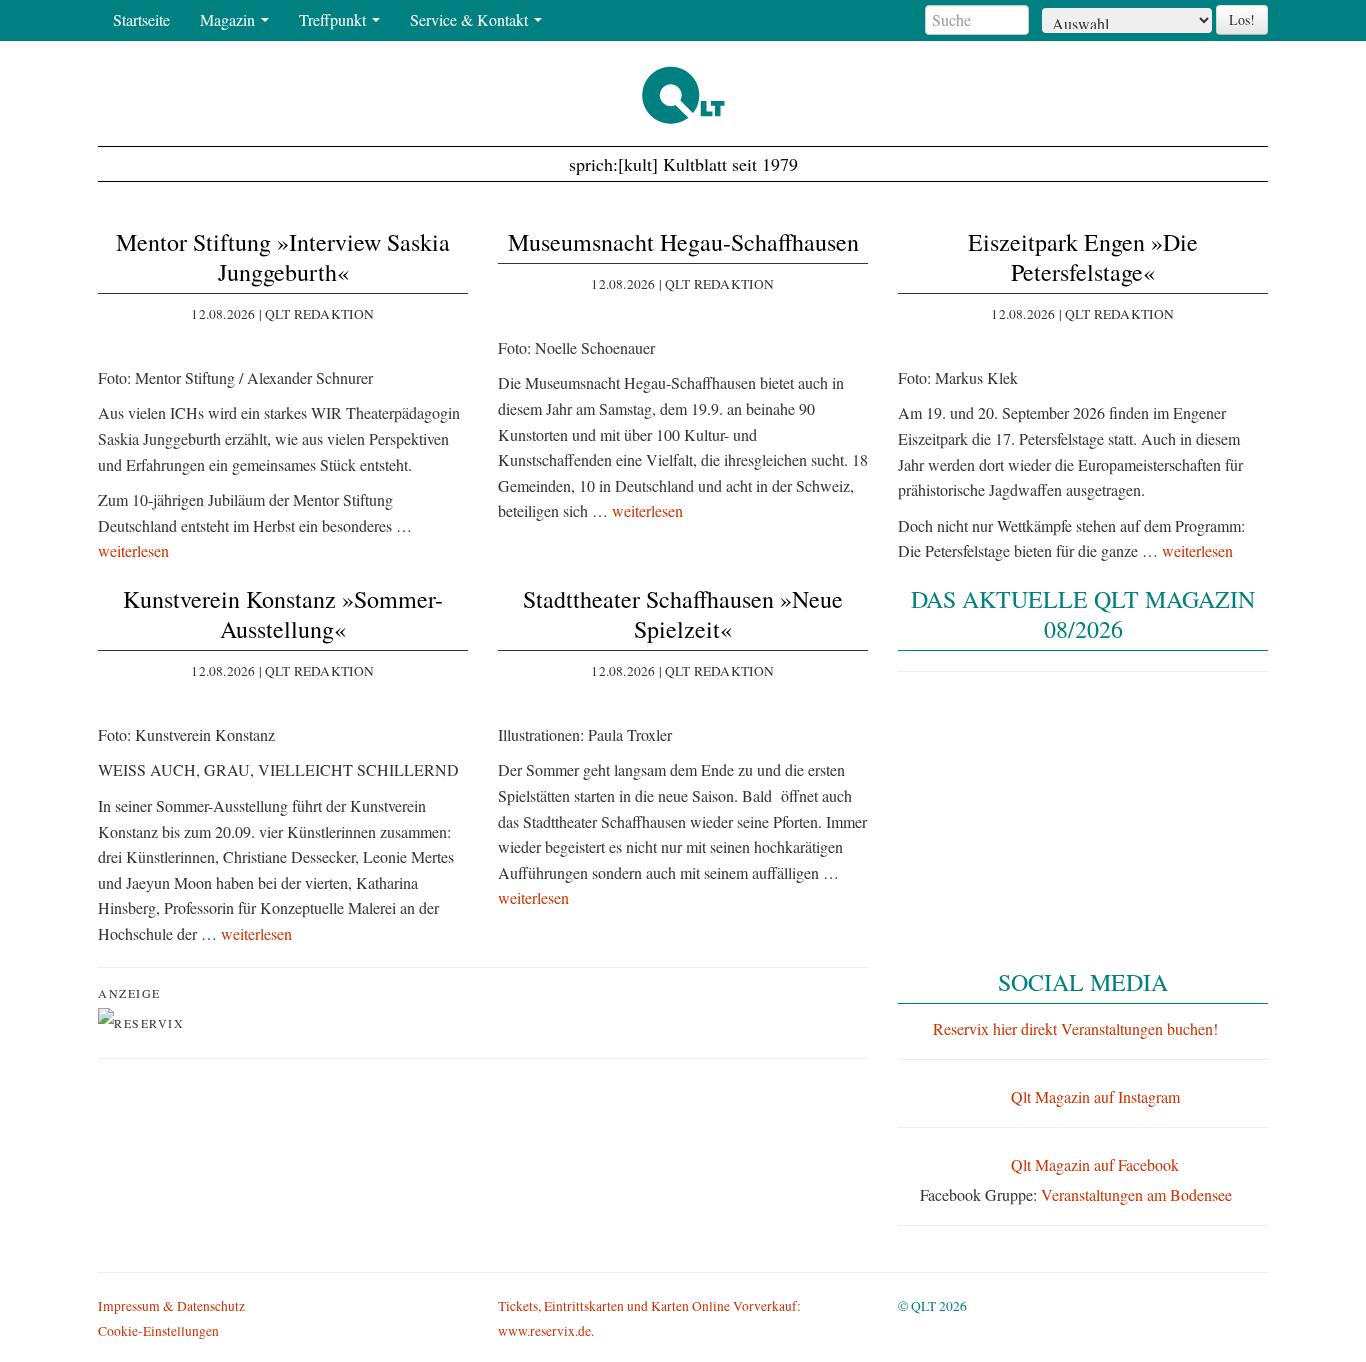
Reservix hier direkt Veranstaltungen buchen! (1075, 1028)
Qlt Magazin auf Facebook (1095, 1164)
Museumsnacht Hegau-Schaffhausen (683, 242)
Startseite (141, 19)
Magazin (229, 19)
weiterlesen (133, 550)
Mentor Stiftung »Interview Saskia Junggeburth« (283, 257)
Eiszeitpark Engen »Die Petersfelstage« (1083, 257)
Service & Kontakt (471, 19)
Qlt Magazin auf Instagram (1095, 1096)
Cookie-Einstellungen (158, 1331)
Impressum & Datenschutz (171, 1306)
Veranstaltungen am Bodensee (1136, 1194)
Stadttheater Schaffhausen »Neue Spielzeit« (683, 614)
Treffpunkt (334, 19)
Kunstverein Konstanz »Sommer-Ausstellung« (283, 614)
